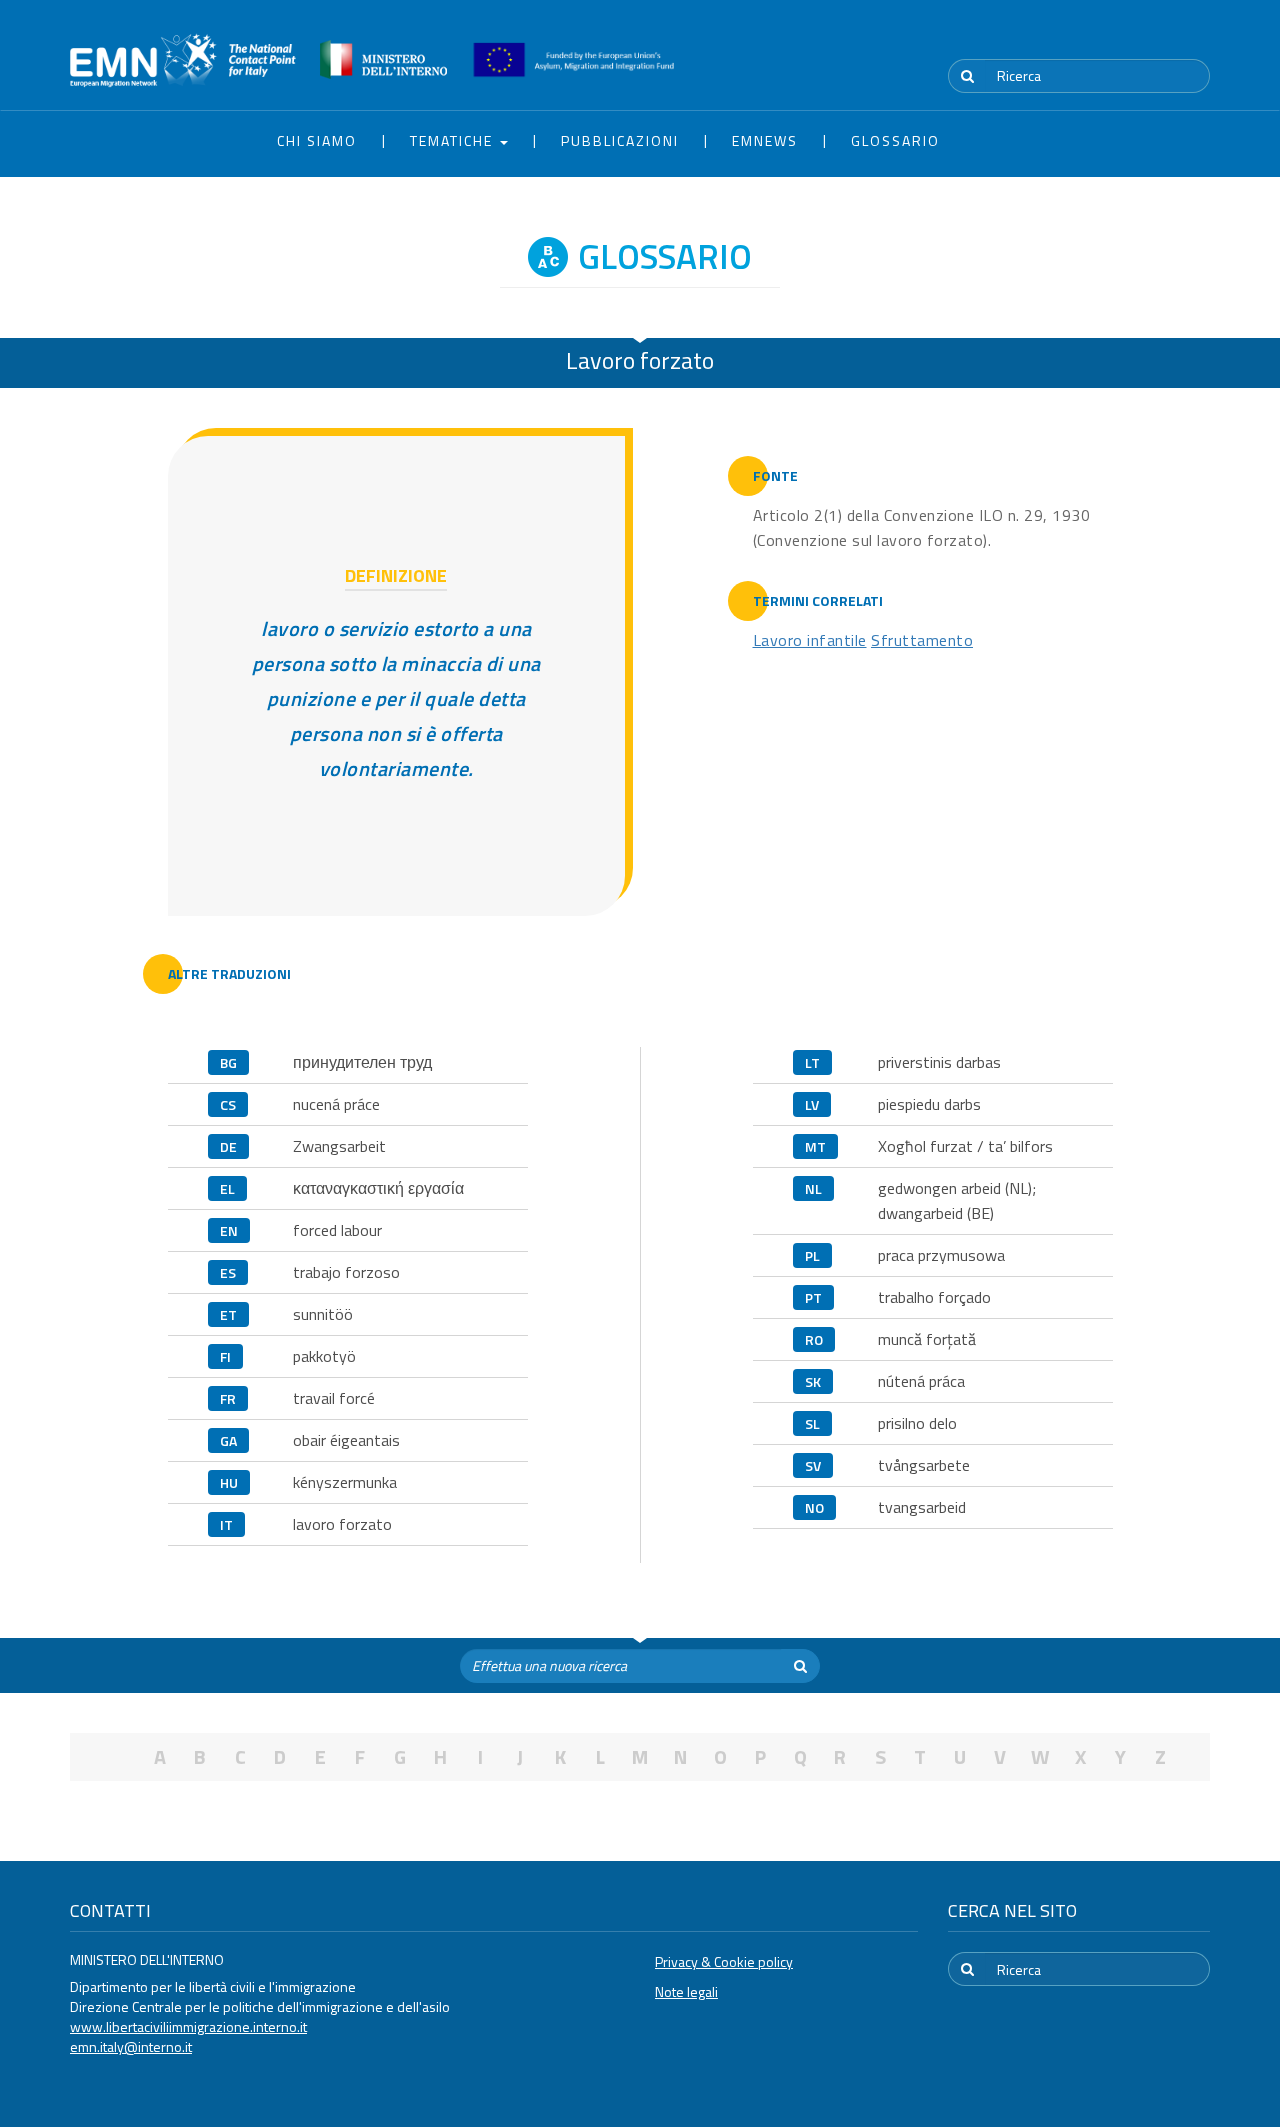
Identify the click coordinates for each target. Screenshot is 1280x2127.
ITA (1150, 39)
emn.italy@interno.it (131, 2046)
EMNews (765, 140)
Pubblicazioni (620, 140)
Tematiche (454, 140)
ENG (1198, 39)
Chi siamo (317, 140)
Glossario (895, 140)
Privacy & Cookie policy (724, 1961)
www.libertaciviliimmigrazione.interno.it (188, 2026)
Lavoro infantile (810, 640)
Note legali (686, 1991)
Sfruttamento (922, 640)
